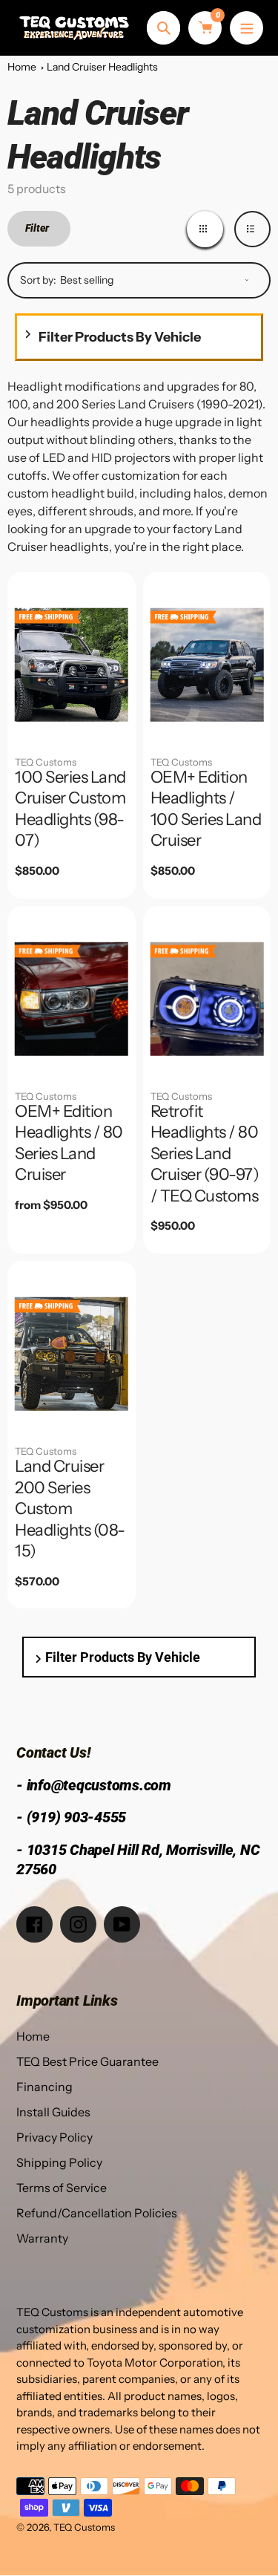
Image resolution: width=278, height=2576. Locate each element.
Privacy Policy (54, 2137)
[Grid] (205, 229)
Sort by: (38, 280)
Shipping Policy (59, 2162)
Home (22, 67)
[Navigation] (246, 28)
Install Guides (53, 2112)
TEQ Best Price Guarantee (87, 2061)
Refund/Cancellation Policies (97, 2213)
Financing (44, 2087)
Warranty (42, 2238)
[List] (252, 229)
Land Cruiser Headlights (102, 67)
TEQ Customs (46, 762)
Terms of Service (62, 2188)
